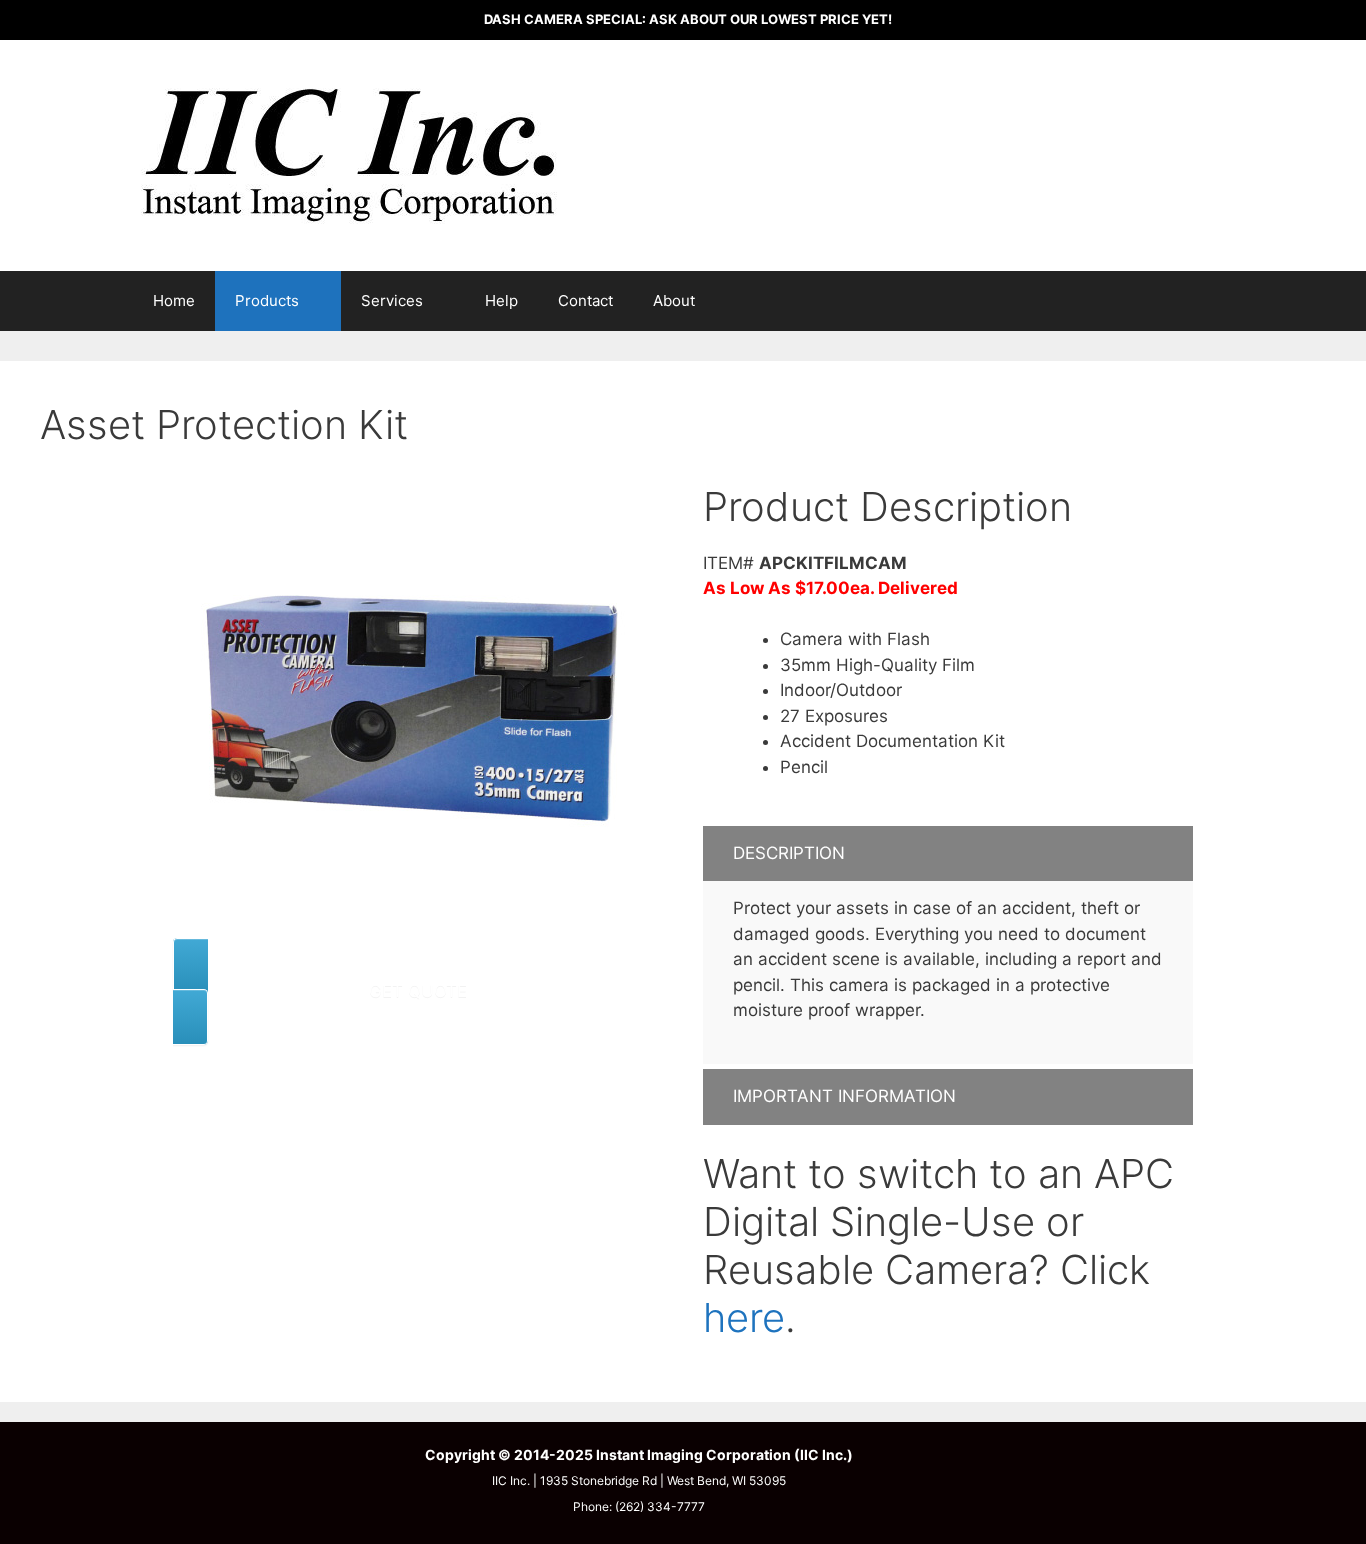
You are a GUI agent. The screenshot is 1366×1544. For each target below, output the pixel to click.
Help (501, 300)
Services (392, 300)
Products (267, 300)
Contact (585, 300)
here (744, 1317)
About (674, 300)
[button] (948, 854)
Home (174, 300)
